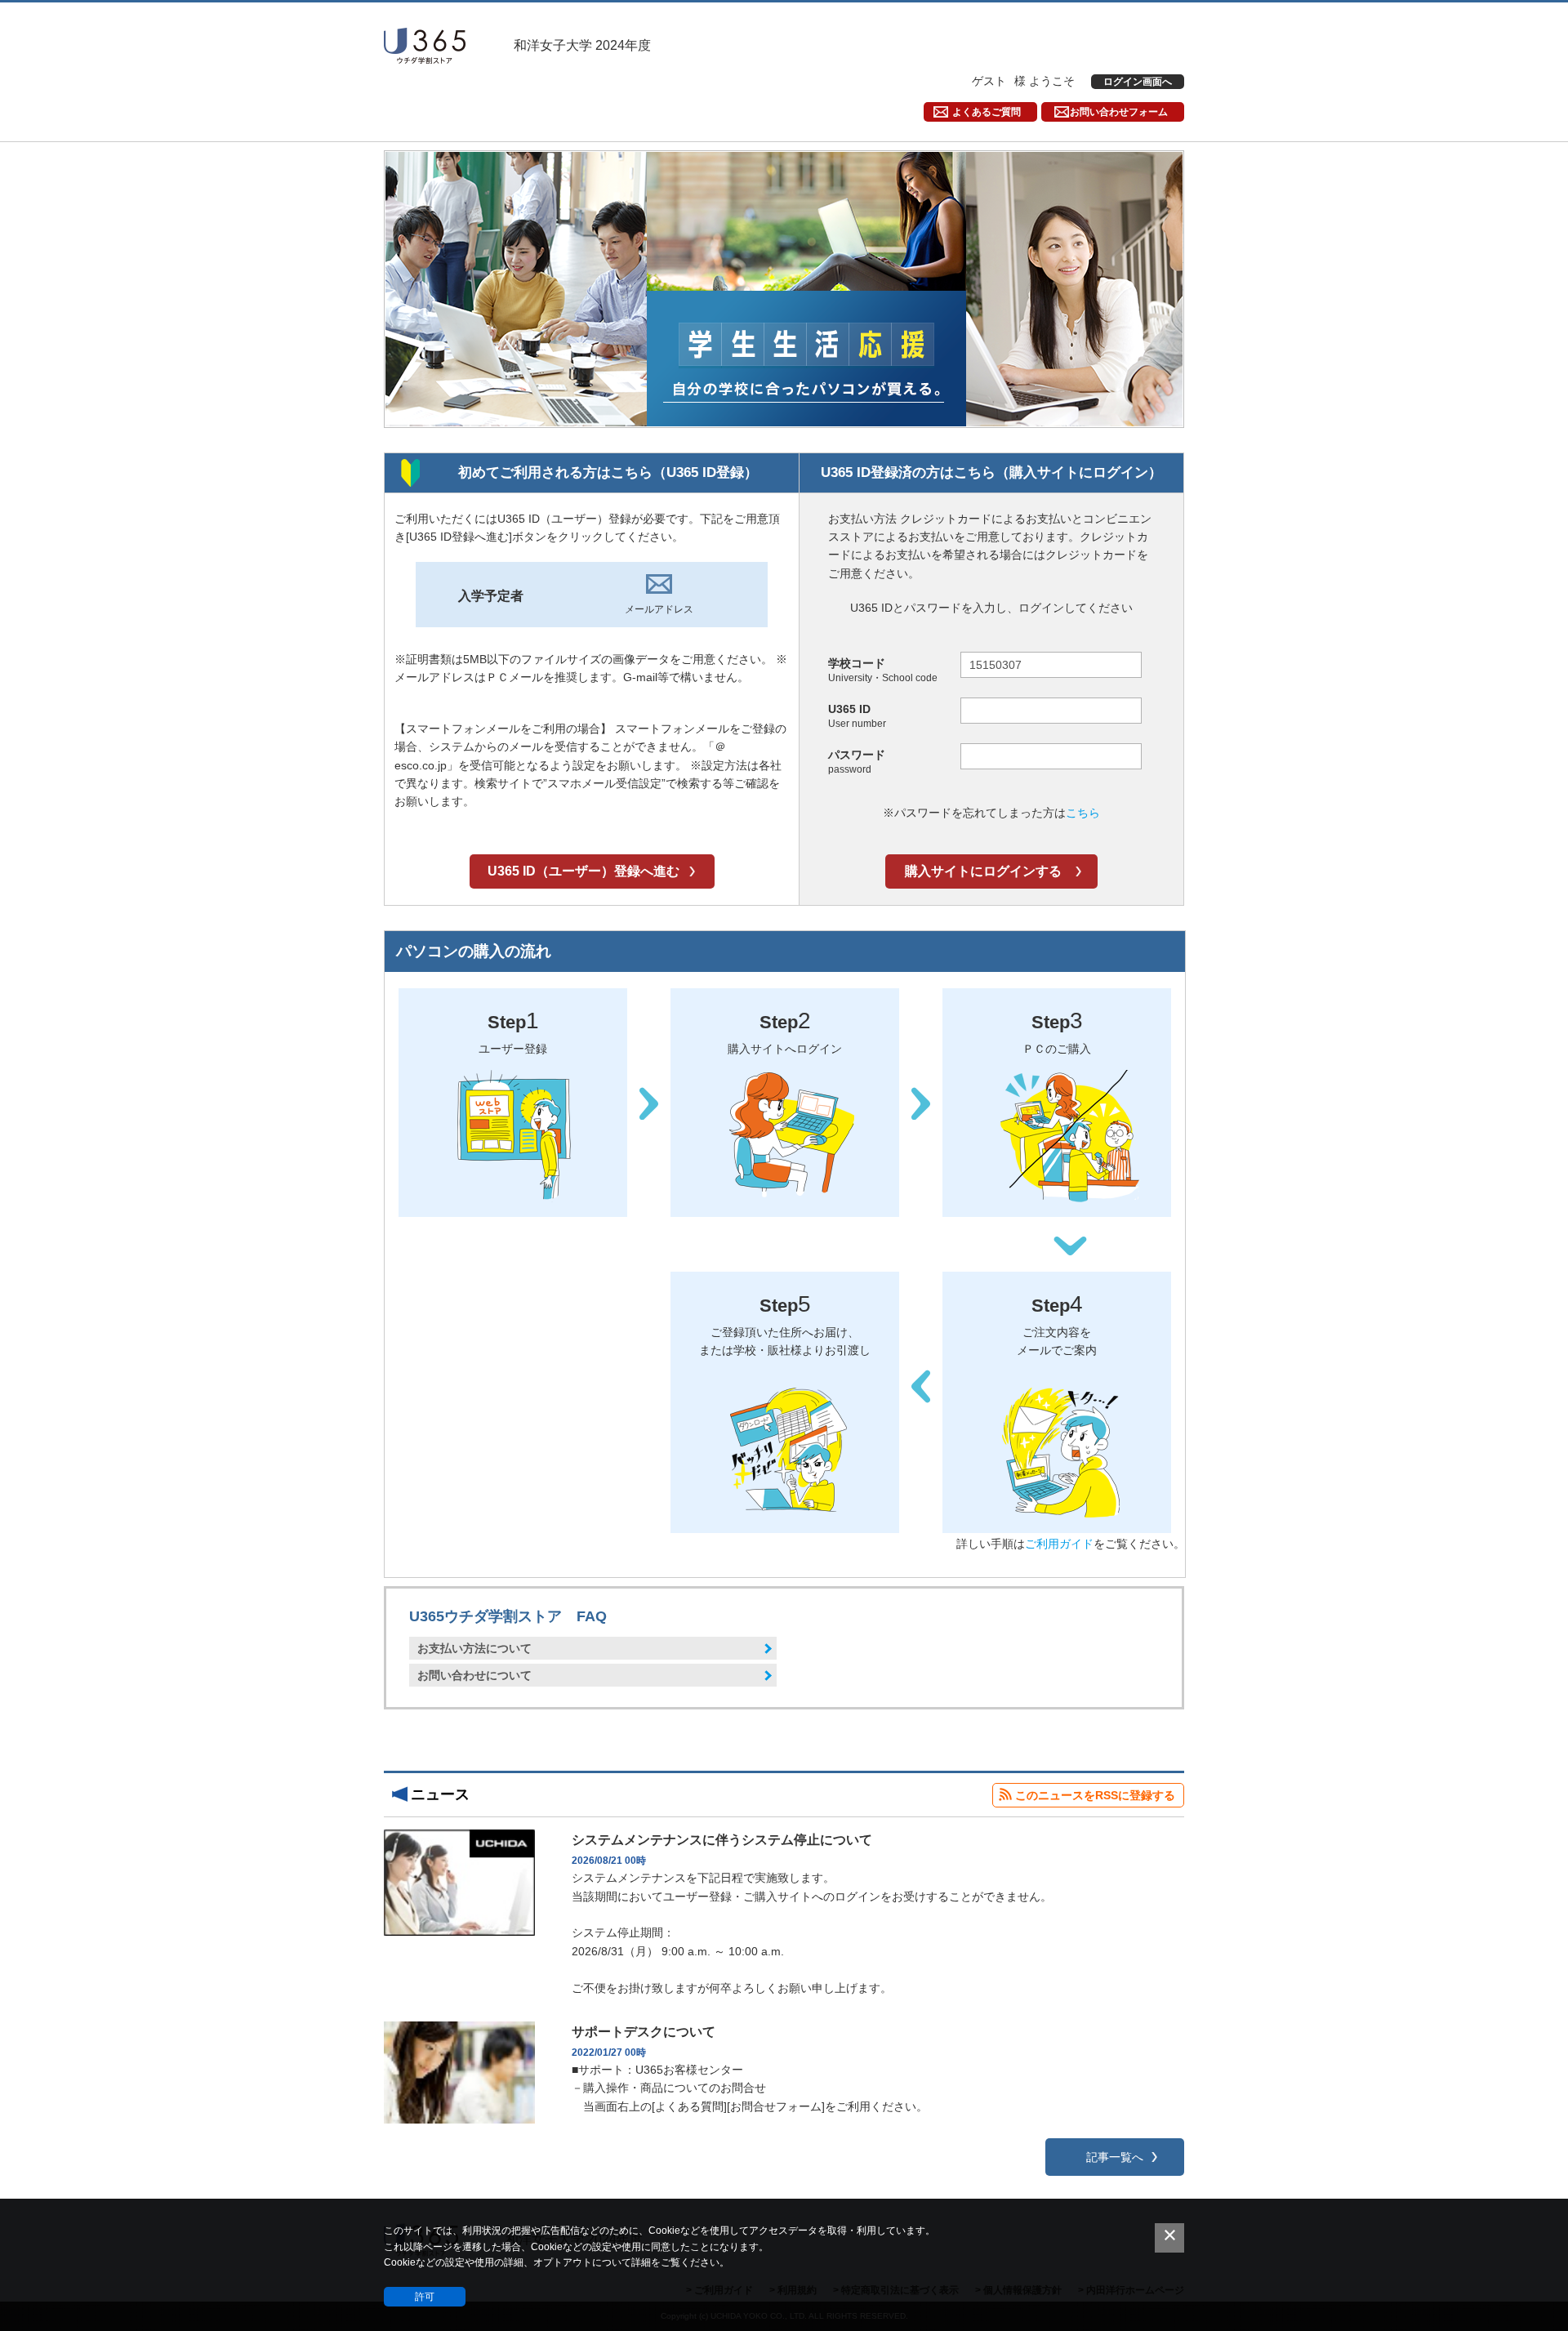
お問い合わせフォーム (1119, 112)
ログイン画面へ (1138, 82)
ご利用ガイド (1059, 1544)
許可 (425, 2297)
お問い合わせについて (474, 1675)
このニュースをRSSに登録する (1095, 1795)
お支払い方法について (474, 1648)
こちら (1083, 813)
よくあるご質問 (987, 112)
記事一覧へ (1115, 2157)
